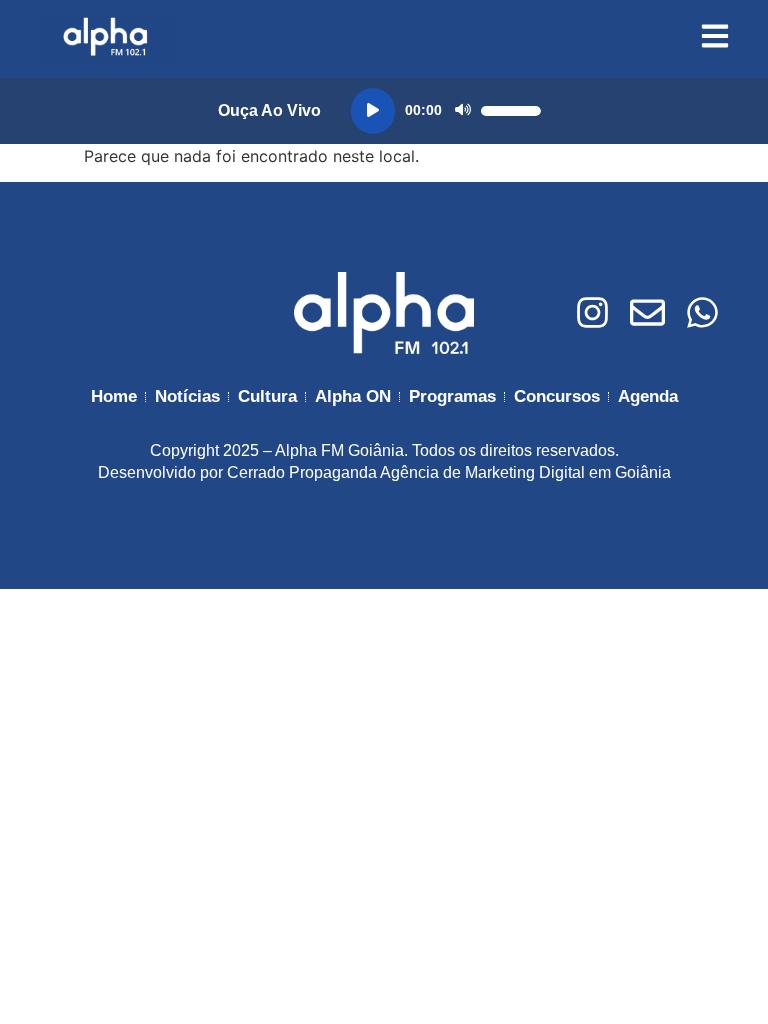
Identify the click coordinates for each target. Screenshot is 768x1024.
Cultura (267, 396)
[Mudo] (463, 111)
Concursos (557, 396)
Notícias (187, 396)
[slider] (511, 111)
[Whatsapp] (702, 312)
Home (114, 396)
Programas (452, 396)
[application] (446, 111)
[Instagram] (592, 312)
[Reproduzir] (373, 111)
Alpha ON (353, 396)
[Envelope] (647, 312)
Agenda (648, 396)
